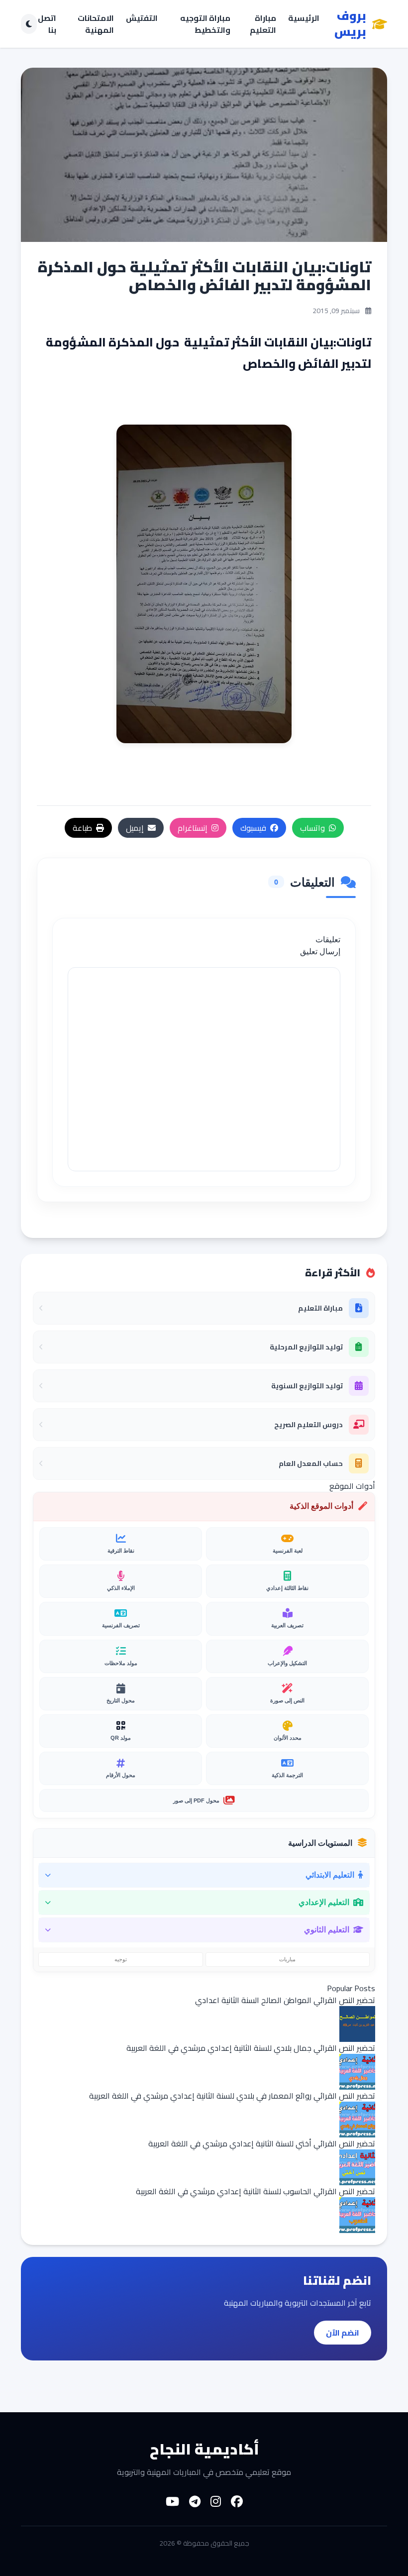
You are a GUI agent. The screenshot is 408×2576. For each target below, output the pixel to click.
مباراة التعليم (263, 24)
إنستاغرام (193, 828)
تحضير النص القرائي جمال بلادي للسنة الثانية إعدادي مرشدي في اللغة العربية (251, 2048)
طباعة (82, 828)
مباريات (287, 1959)
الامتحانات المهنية (96, 24)
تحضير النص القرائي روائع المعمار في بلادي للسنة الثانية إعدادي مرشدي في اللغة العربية (232, 2096)
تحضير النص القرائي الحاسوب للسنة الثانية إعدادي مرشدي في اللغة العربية (255, 2191)
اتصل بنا (47, 24)
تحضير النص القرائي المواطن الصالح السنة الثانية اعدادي (285, 2000)
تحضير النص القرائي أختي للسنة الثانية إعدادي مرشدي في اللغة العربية (262, 2143)
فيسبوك (253, 828)
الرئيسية (304, 19)
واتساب (312, 828)
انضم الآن (343, 2333)
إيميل (135, 828)
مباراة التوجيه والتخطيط (205, 24)
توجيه (121, 1959)
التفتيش (142, 19)
